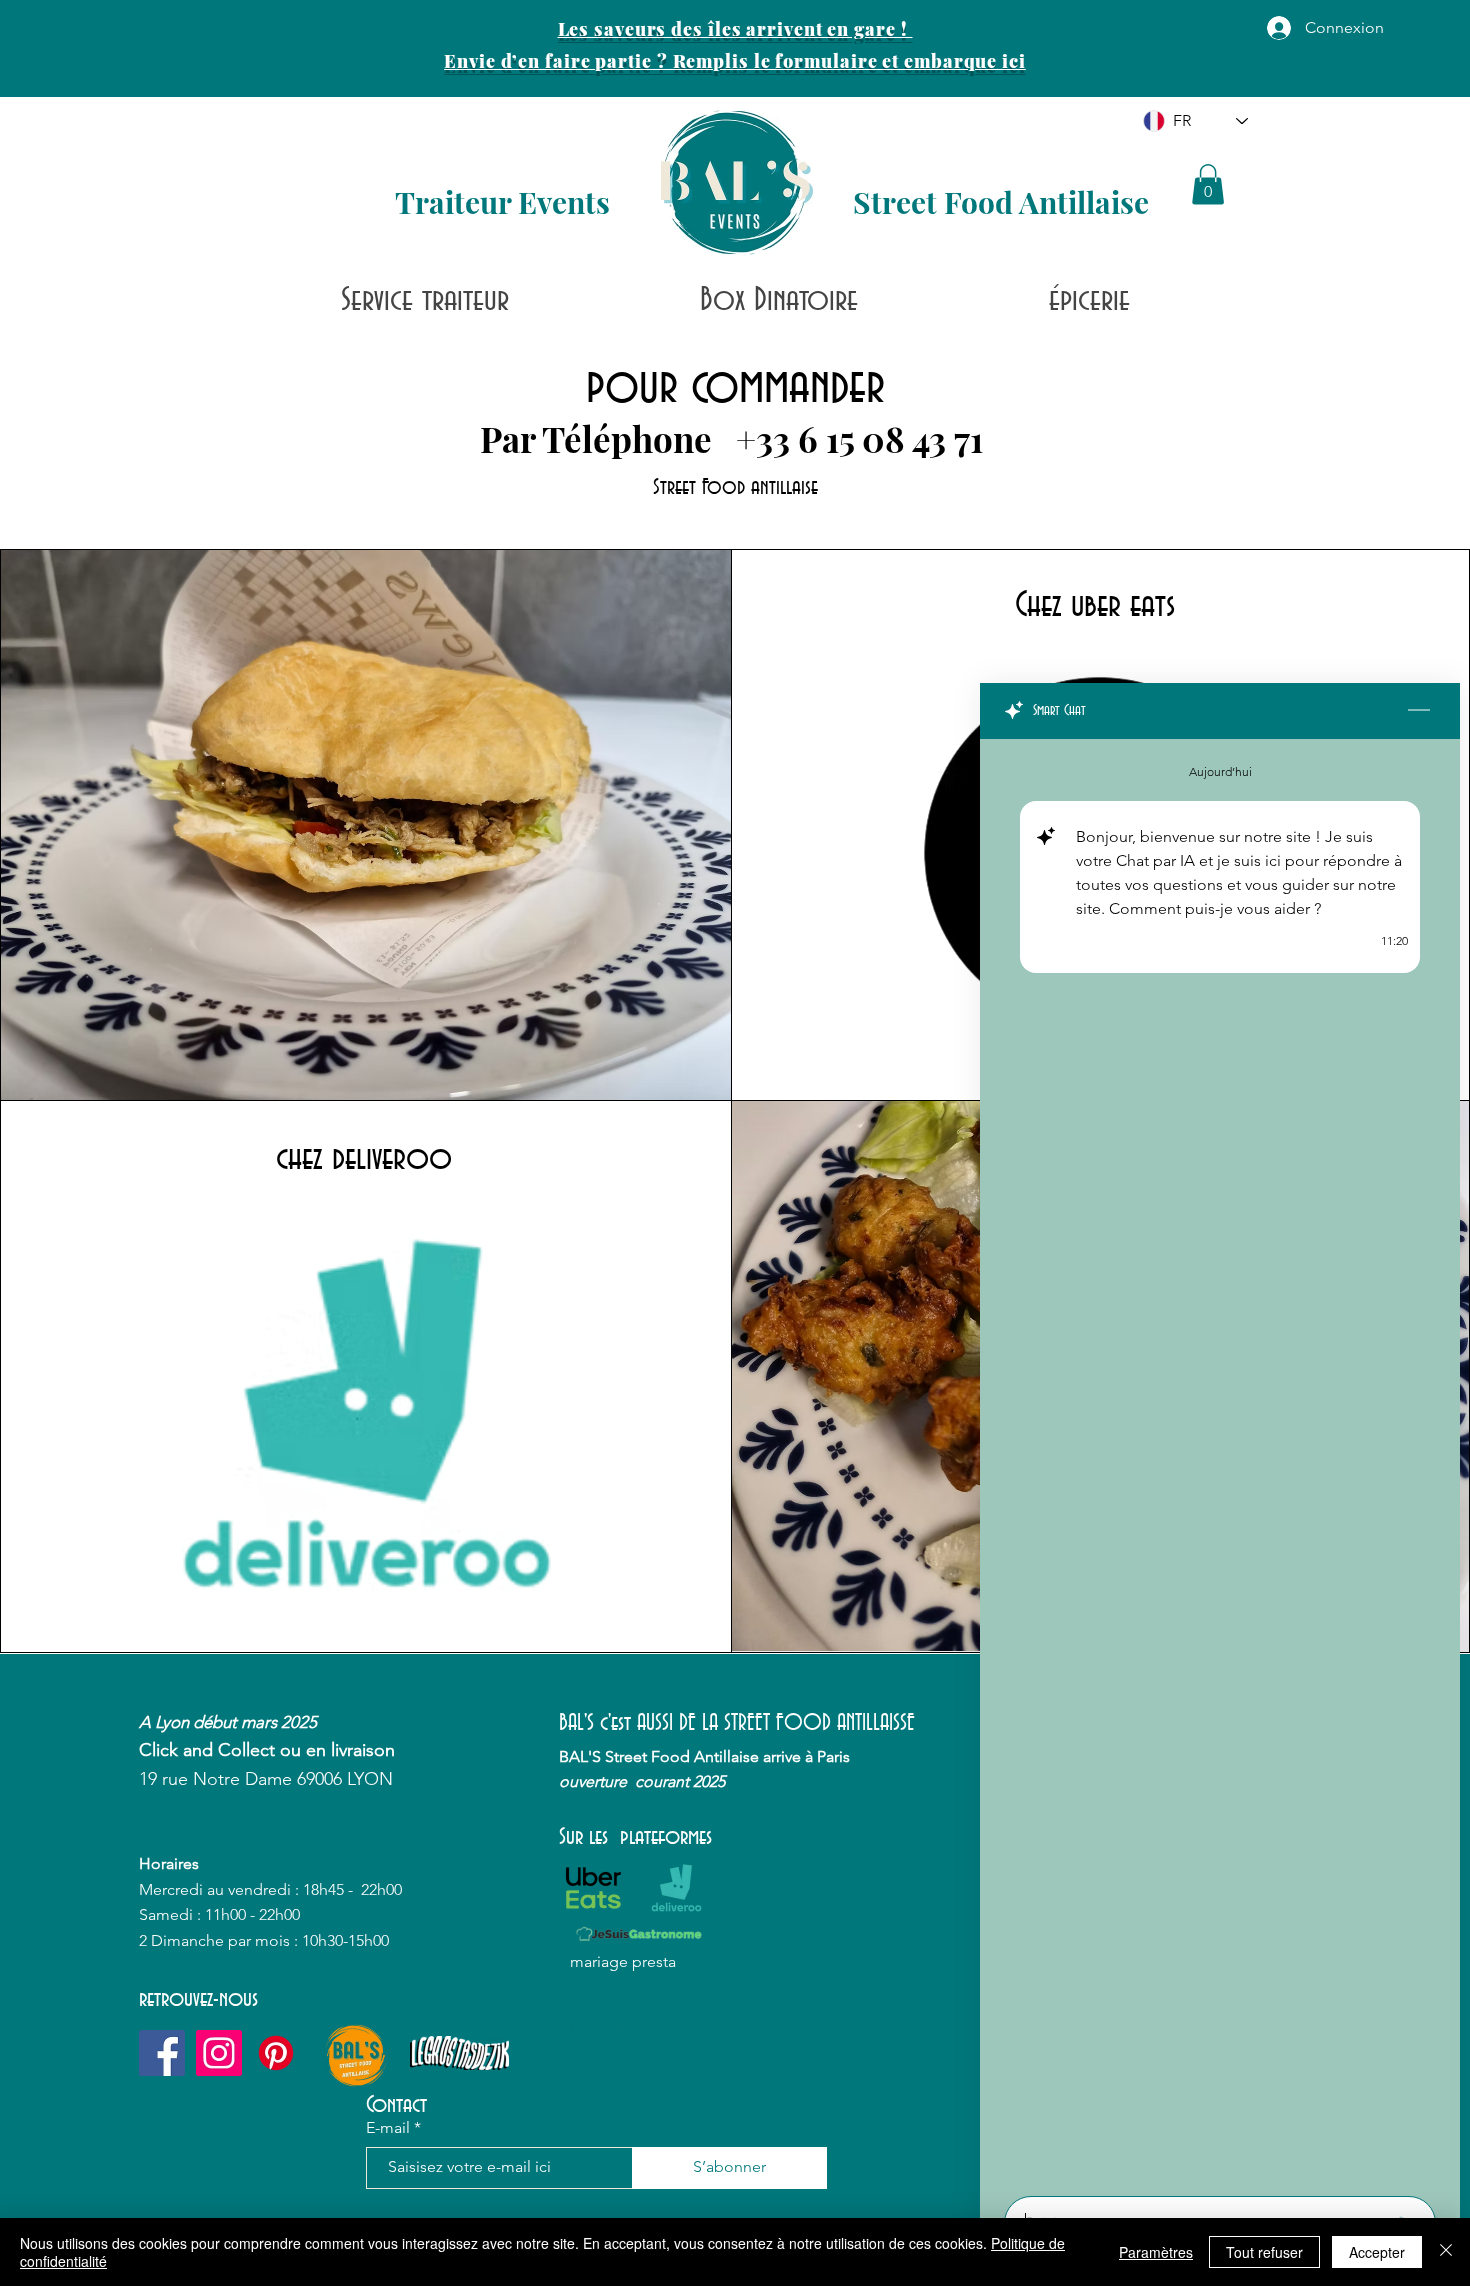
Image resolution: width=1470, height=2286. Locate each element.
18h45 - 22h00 (354, 1889)
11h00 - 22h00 (252, 1914)
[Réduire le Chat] (1419, 711)
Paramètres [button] (1156, 2252)
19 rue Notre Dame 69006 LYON (266, 1779)
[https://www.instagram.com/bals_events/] (219, 2053)
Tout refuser (1264, 2252)
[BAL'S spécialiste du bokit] (276, 2053)
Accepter (1377, 2252)
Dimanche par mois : (226, 1940)
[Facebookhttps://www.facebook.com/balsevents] (162, 2053)
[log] (1220, 1461)
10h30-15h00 (345, 1940)
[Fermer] (1446, 2252)
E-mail (388, 2128)
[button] (1208, 184)
